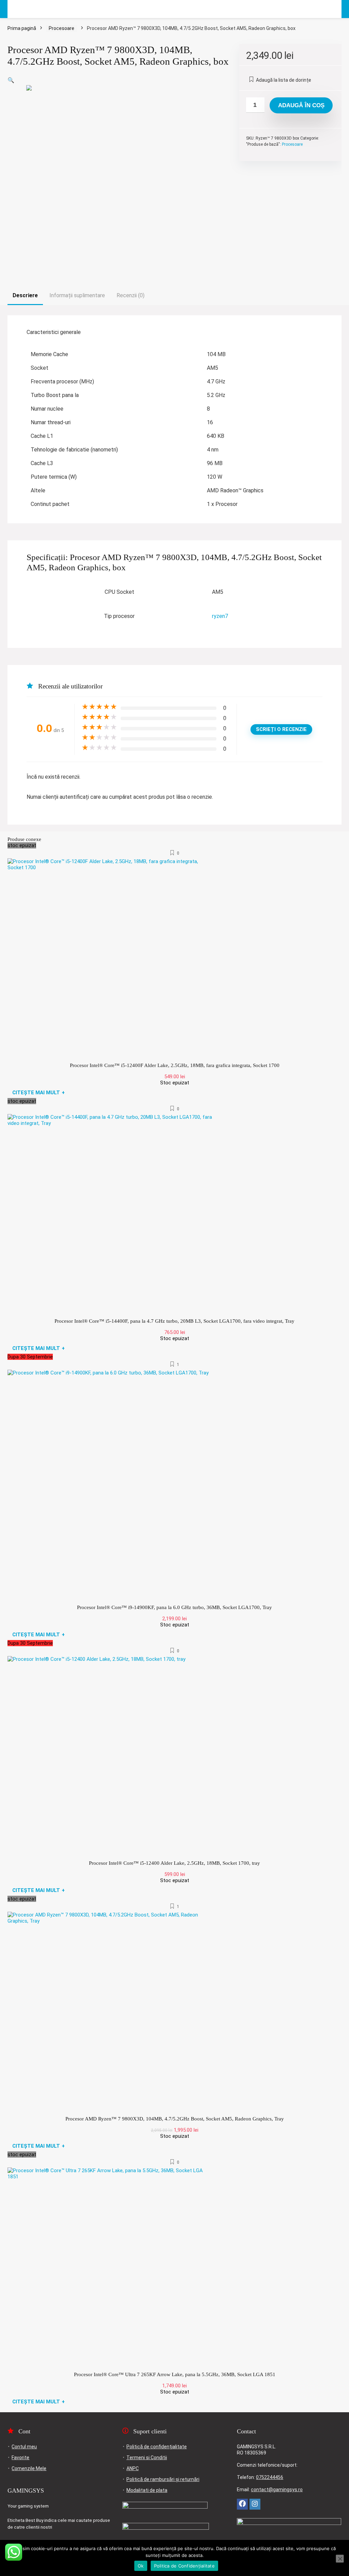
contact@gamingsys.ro (277, 2490)
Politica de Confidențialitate (184, 2566)
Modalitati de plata (147, 2490)
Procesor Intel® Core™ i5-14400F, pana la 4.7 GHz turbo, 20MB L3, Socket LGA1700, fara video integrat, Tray (174, 1321)
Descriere (25, 295)
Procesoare (62, 28)
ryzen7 (220, 616)
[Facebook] (242, 2504)
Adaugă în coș (301, 105)
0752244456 (270, 2477)
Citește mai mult (39, 1093)
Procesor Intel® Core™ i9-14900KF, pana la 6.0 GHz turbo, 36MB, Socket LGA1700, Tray (174, 1607)
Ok (141, 2566)
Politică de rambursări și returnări (163, 2479)
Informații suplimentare (77, 295)
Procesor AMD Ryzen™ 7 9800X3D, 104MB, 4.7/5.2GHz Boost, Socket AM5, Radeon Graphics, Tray (175, 2119)
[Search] (331, 9)
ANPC (133, 2468)
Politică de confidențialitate (157, 2447)
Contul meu (24, 2447)
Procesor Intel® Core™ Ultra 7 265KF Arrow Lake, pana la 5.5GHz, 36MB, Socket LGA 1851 (175, 2374)
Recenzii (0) (131, 295)
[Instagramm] (255, 2504)
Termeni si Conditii (147, 2458)
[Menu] (16, 9)
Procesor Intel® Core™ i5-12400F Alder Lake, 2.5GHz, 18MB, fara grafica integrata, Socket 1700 (175, 1065)
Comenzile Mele (29, 2468)
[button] (11, 80)
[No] (340, 2559)
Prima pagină (22, 28)
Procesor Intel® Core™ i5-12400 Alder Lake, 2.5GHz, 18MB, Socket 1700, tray (174, 1863)
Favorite (20, 2458)
